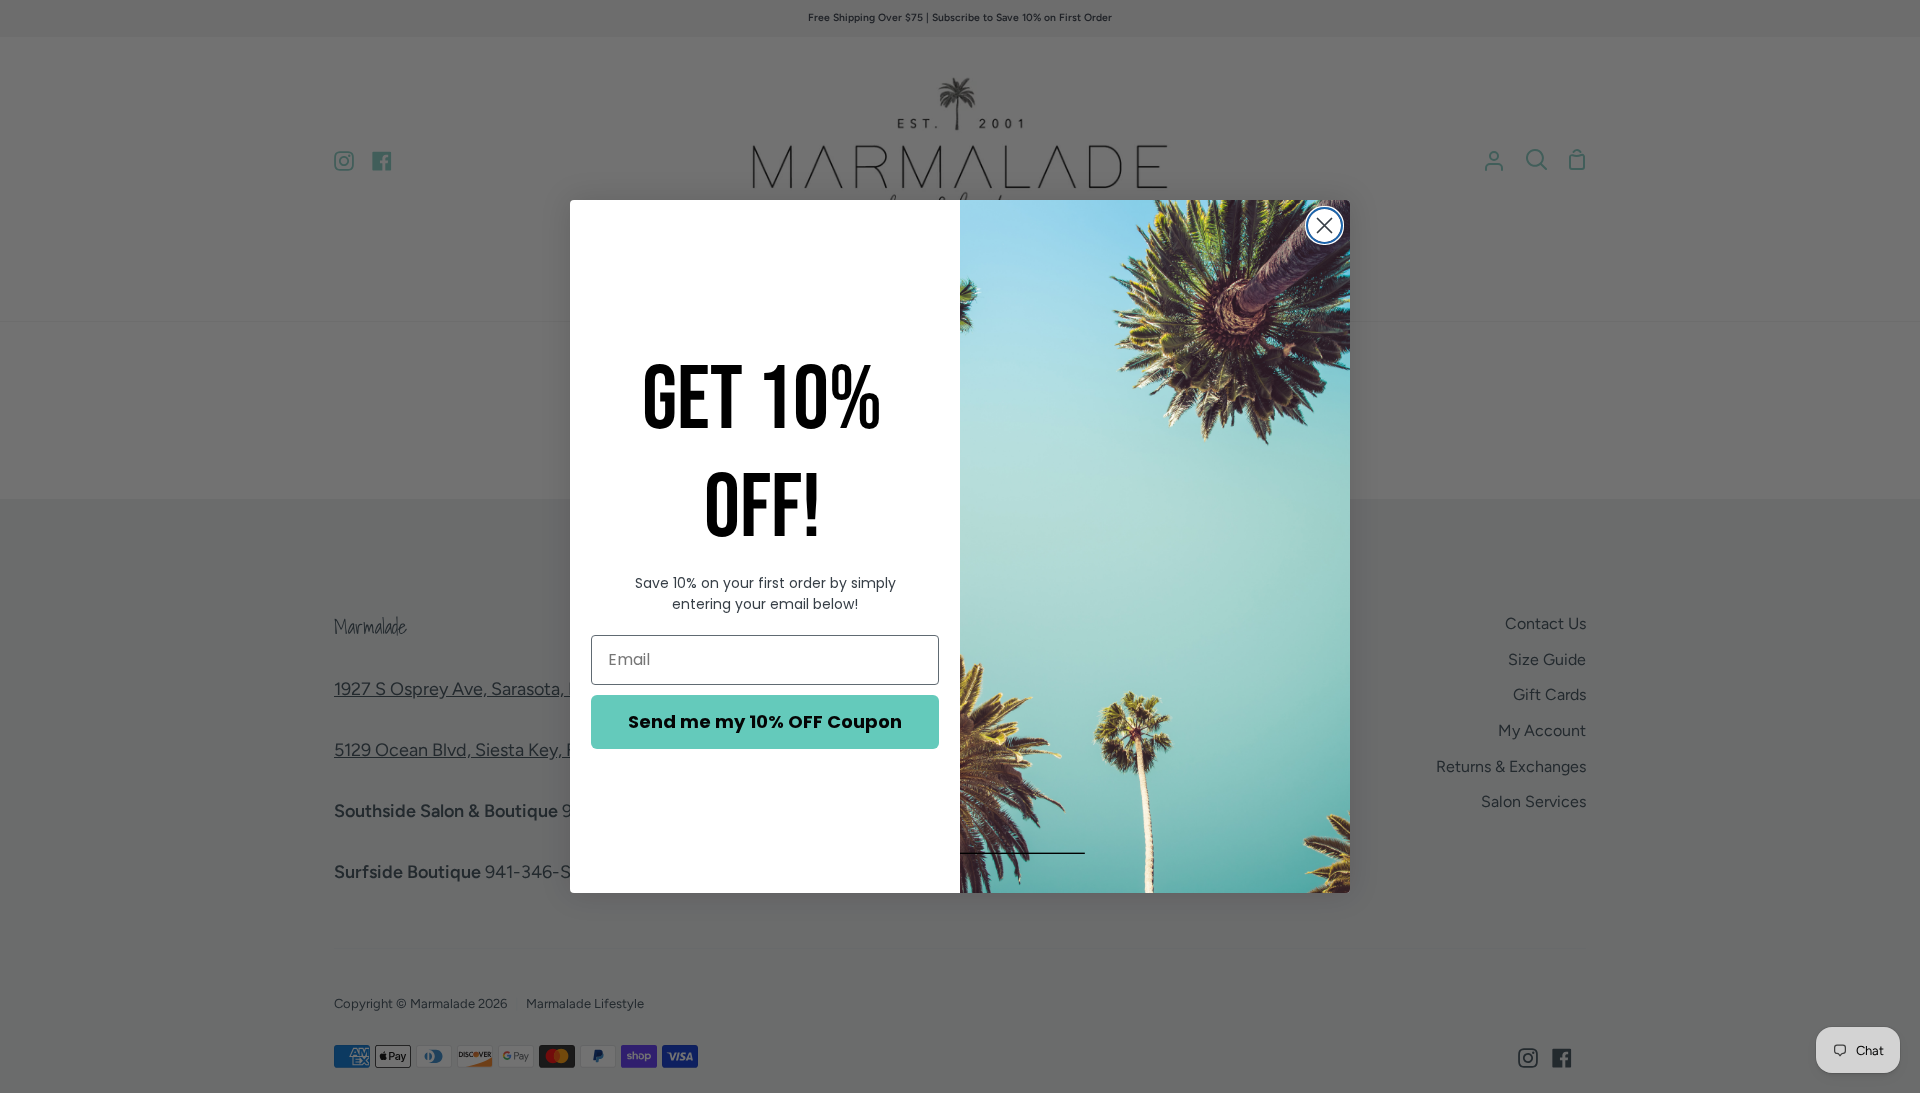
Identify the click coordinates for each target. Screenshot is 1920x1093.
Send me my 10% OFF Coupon (765, 721)
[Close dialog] (1324, 225)
